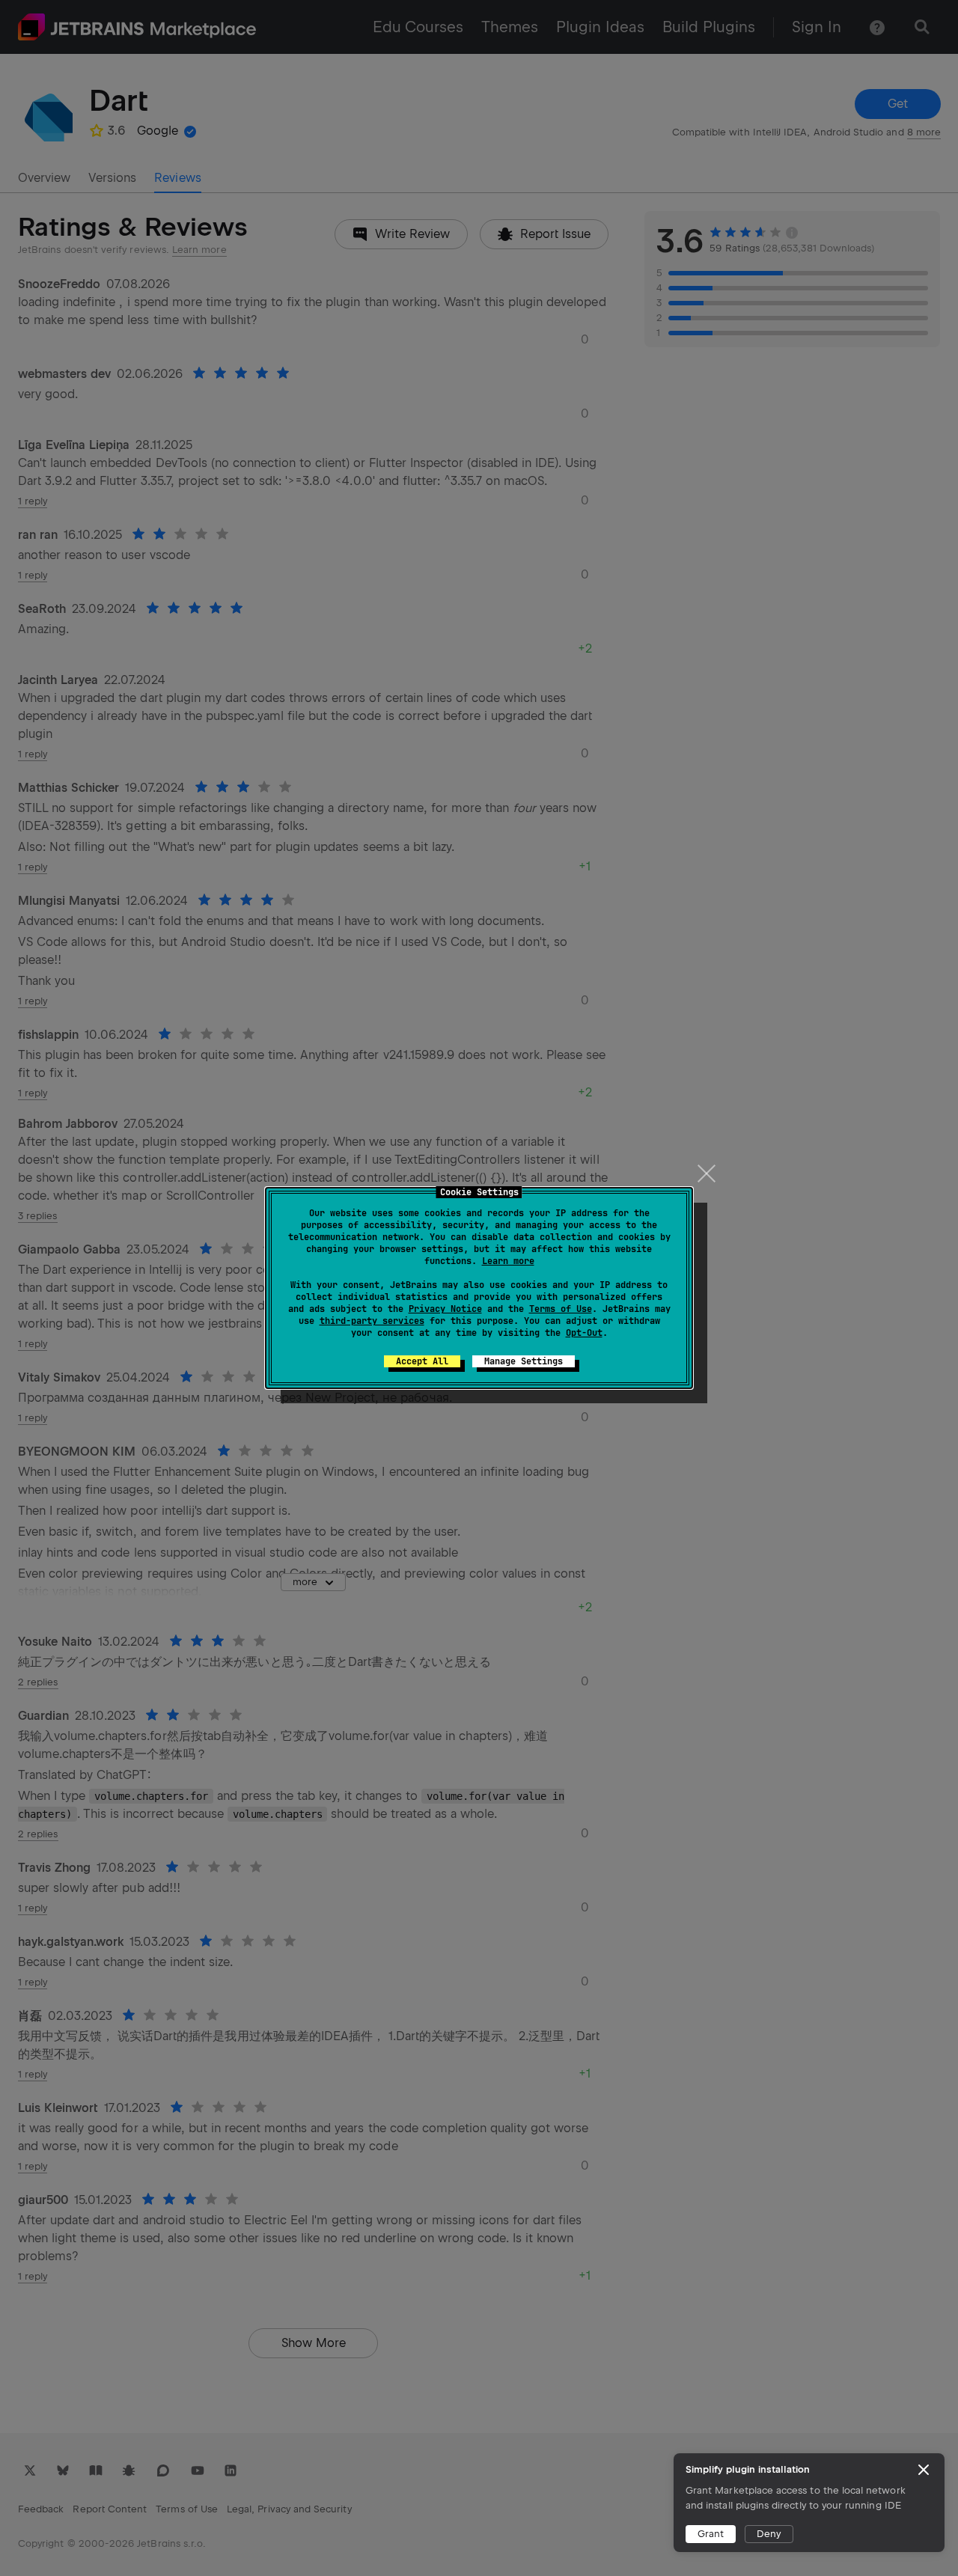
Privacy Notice (445, 1309)
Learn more (508, 1261)
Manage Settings (524, 1361)
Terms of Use (561, 1309)
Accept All (422, 1361)
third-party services (372, 1321)
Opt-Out (584, 1333)
